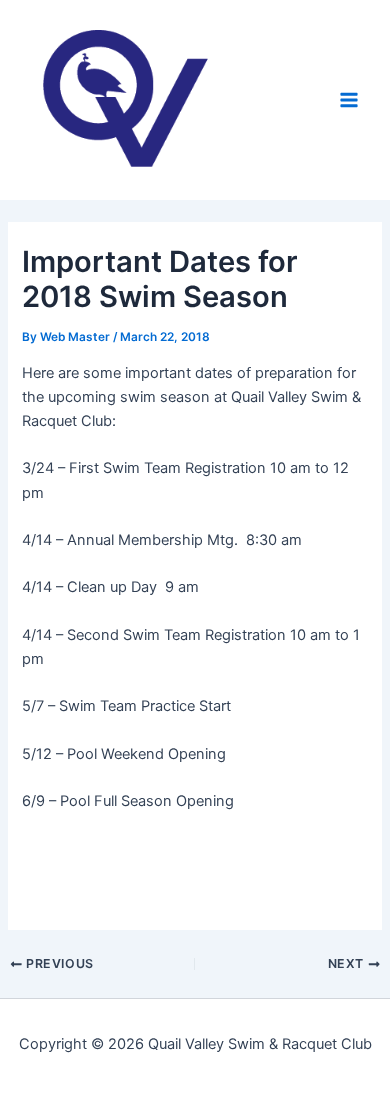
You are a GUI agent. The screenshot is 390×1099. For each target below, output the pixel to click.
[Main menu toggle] (349, 100)
